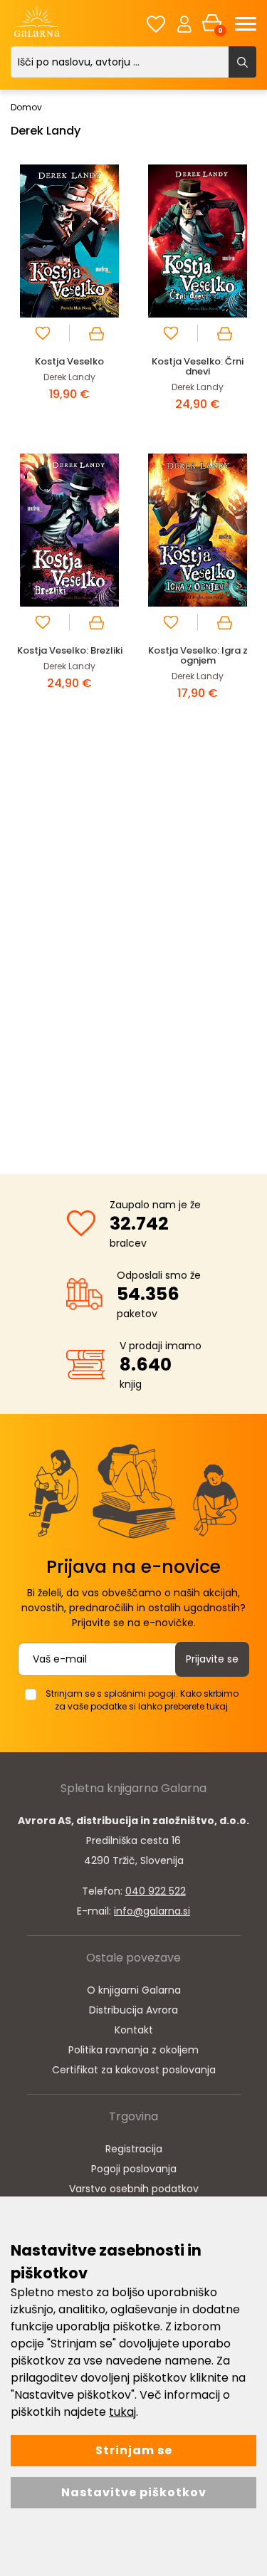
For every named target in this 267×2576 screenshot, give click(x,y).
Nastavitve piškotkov (134, 2492)
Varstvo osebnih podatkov (134, 2189)
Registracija (134, 2149)
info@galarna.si (152, 1911)
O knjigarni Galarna (134, 1990)
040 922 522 (156, 1891)
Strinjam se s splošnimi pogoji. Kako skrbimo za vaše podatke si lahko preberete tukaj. (142, 1700)
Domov (26, 107)
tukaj (122, 2412)
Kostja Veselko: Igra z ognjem (198, 655)
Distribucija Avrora (133, 2010)
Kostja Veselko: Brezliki (70, 650)
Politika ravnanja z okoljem (133, 2050)
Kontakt (134, 2030)
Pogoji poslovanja (134, 2169)
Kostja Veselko (69, 361)
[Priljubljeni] (156, 24)
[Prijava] (184, 23)
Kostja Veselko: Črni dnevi (198, 366)
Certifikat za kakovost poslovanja (134, 2070)
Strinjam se (134, 2450)
